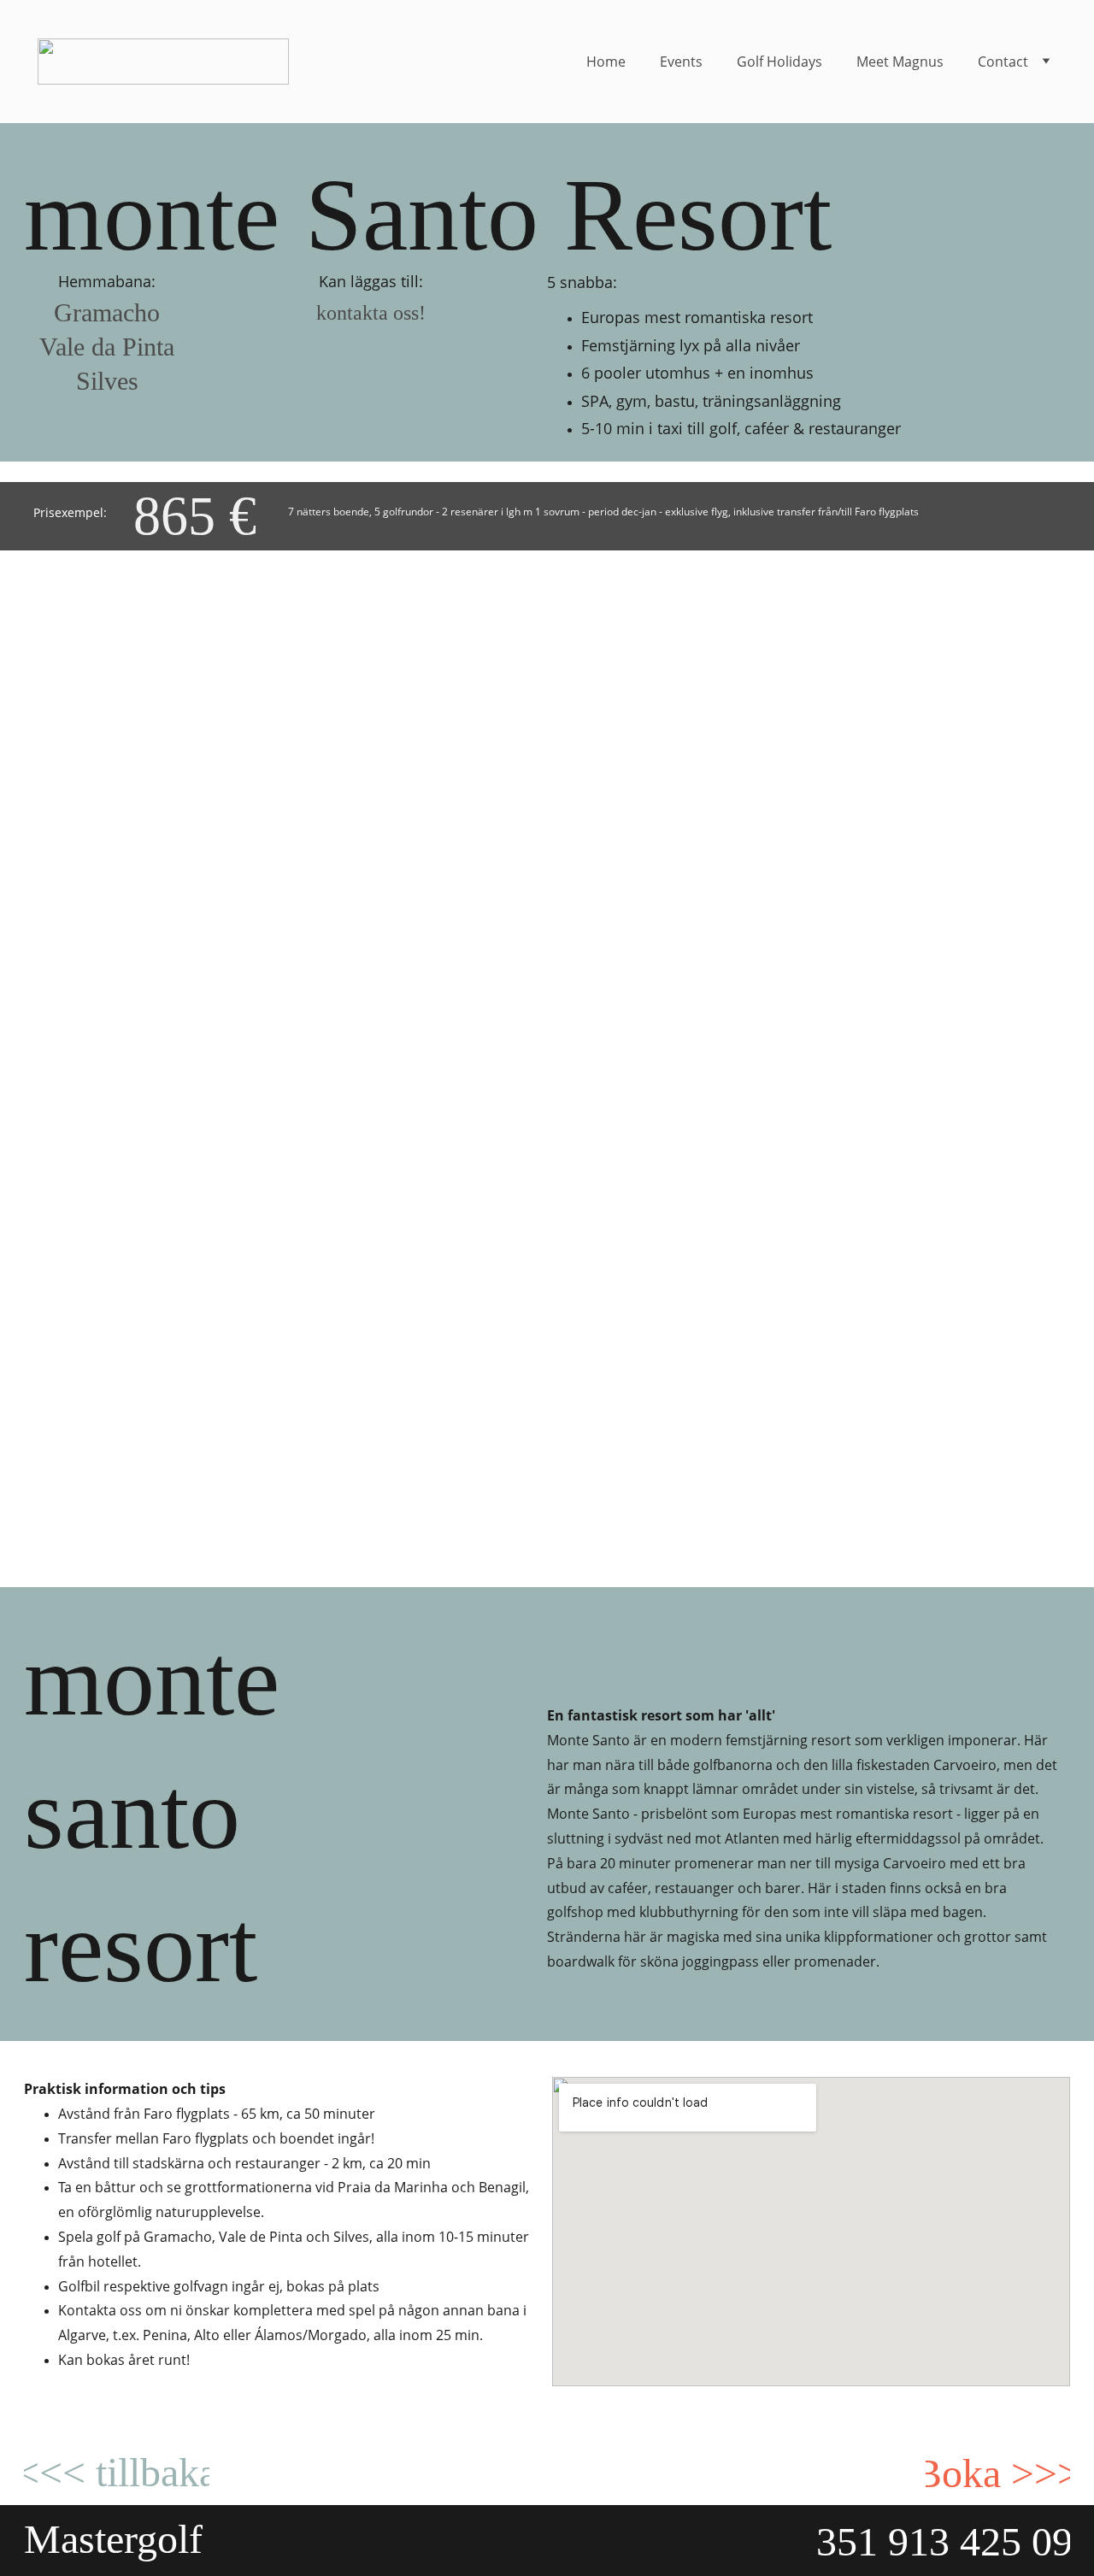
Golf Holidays (779, 62)
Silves (107, 381)
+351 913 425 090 (943, 2541)
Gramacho (107, 312)
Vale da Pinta (107, 347)
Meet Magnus (900, 62)
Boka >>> (998, 2473)
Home (606, 62)
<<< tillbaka (117, 2472)
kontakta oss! (371, 313)
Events (681, 62)
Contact (1003, 62)
